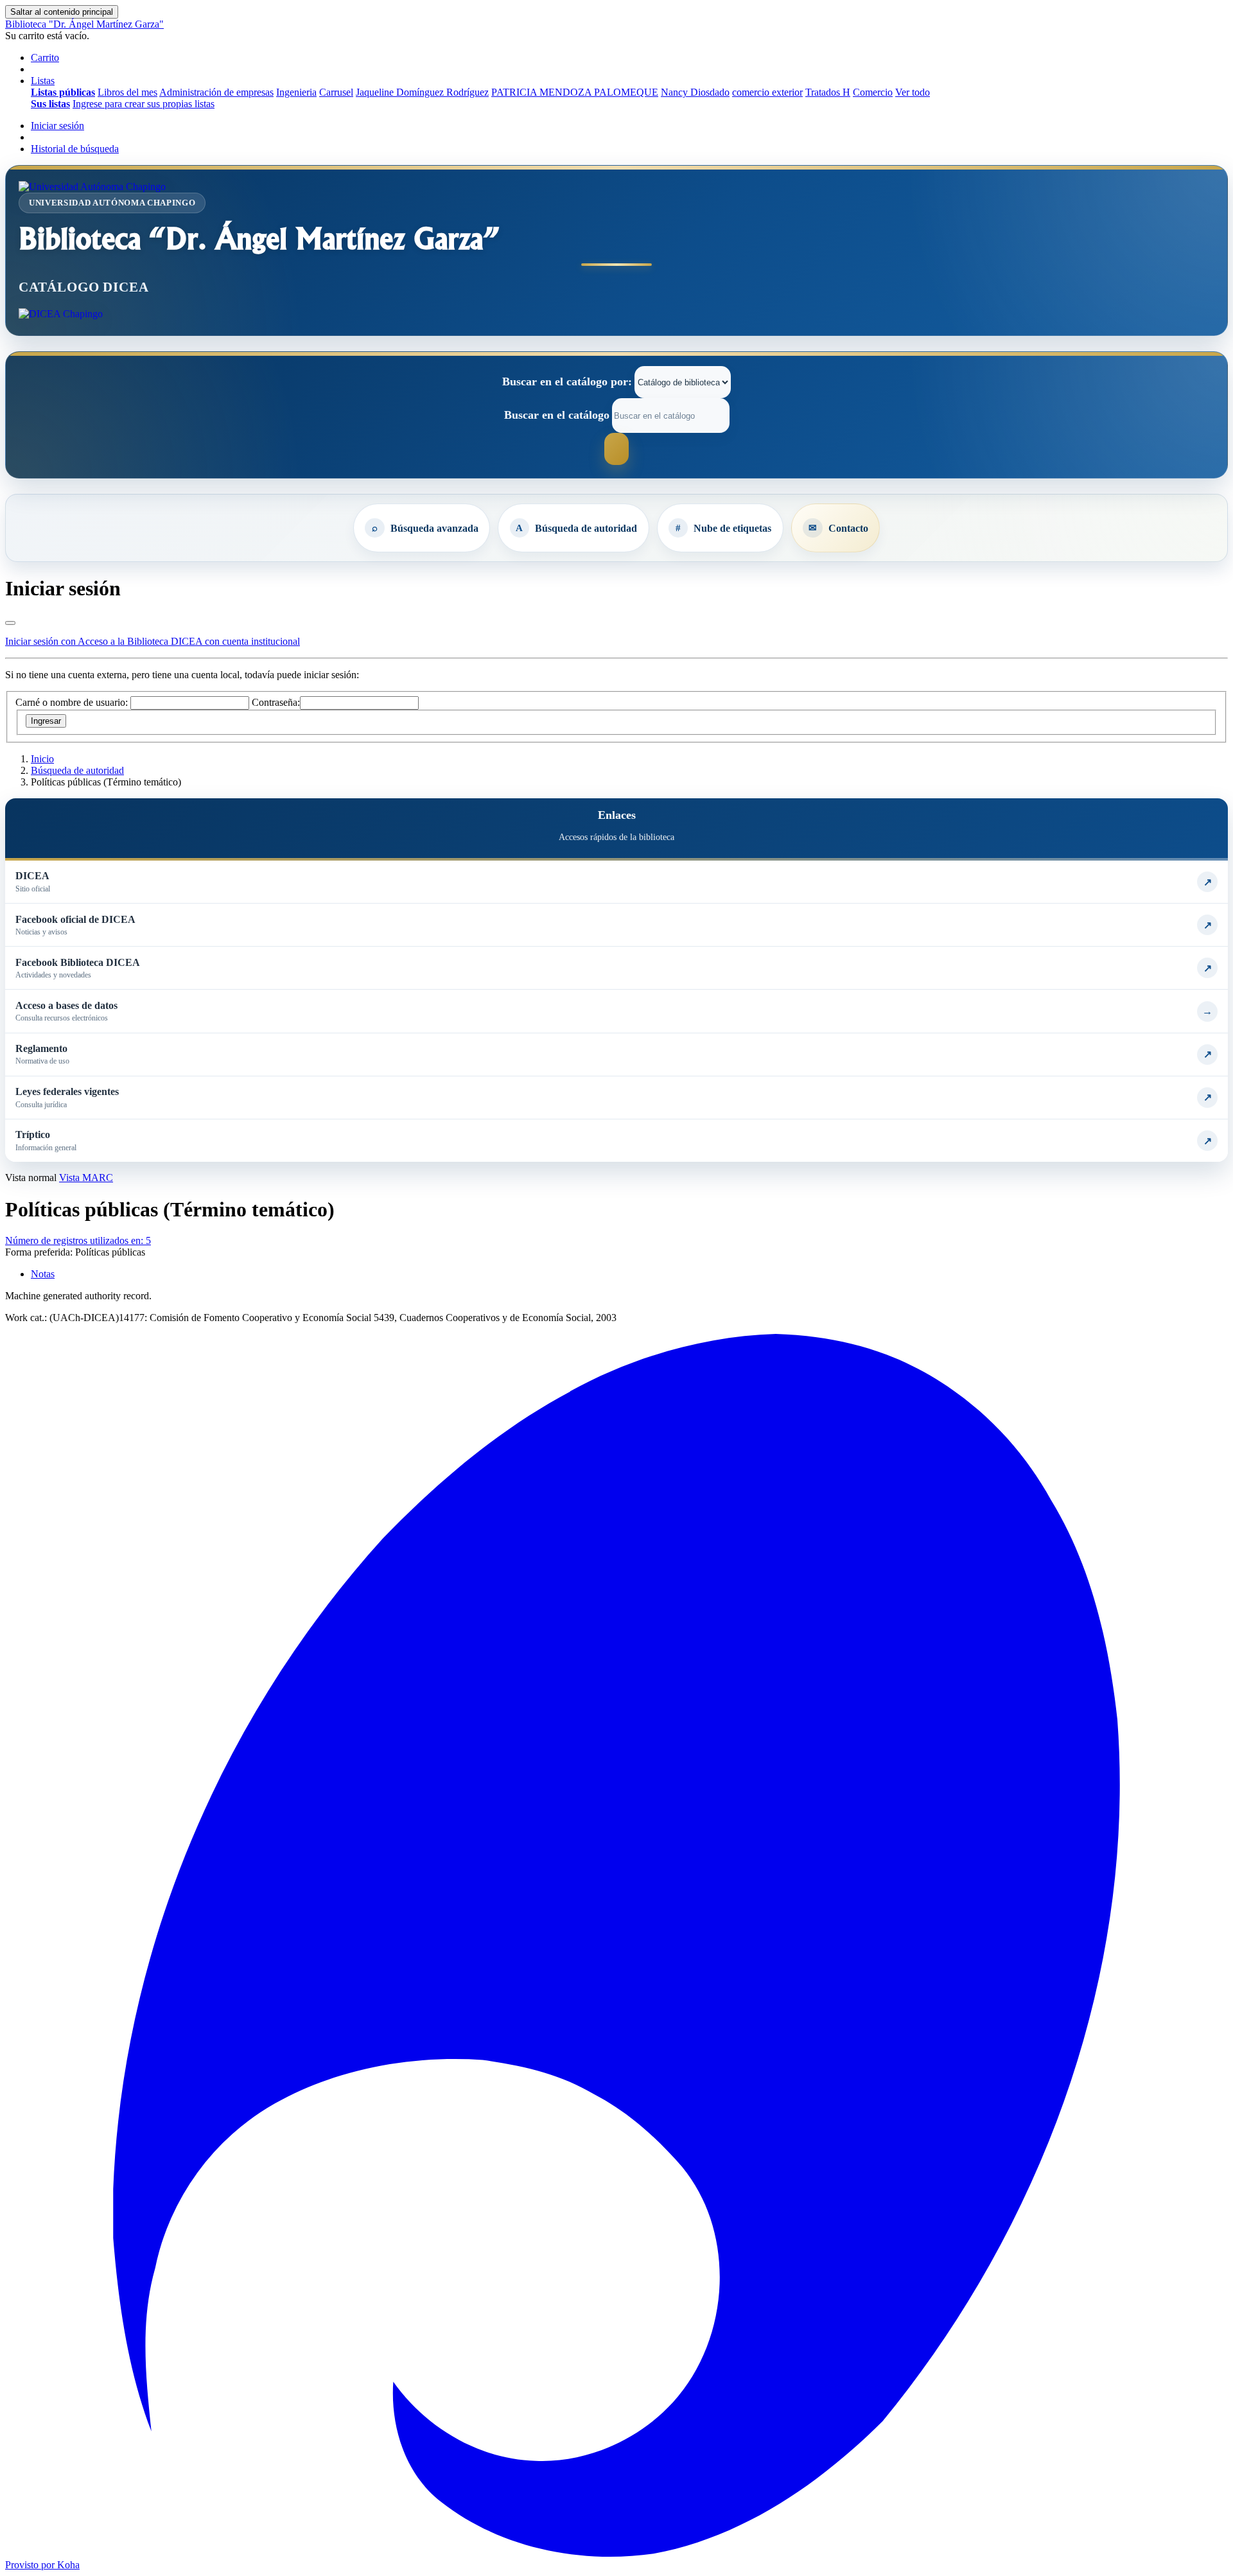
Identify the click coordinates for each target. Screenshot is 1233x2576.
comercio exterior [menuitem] (767, 92)
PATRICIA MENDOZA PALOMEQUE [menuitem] (575, 92)
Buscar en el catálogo (557, 415)
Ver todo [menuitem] (913, 92)
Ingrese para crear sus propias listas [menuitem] (144, 104)
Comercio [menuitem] (873, 92)
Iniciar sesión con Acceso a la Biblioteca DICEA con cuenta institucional (153, 641)
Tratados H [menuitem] (828, 92)
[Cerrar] (10, 623)
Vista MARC (86, 1178)
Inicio (42, 759)
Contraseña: (276, 702)
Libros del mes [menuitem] (127, 92)
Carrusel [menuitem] (336, 92)
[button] (45, 57)
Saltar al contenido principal (62, 12)
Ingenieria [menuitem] (296, 92)
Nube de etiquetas (732, 528)
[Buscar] (616, 449)
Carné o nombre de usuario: (72, 702)
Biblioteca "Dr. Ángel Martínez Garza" (84, 24)
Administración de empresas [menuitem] (216, 92)
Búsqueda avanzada (434, 528)
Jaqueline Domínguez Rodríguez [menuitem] (422, 92)
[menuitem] (63, 92)
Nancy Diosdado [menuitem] (695, 92)
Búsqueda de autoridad (586, 528)
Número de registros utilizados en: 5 (78, 1240)
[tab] (43, 1274)
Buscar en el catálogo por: (567, 381)
